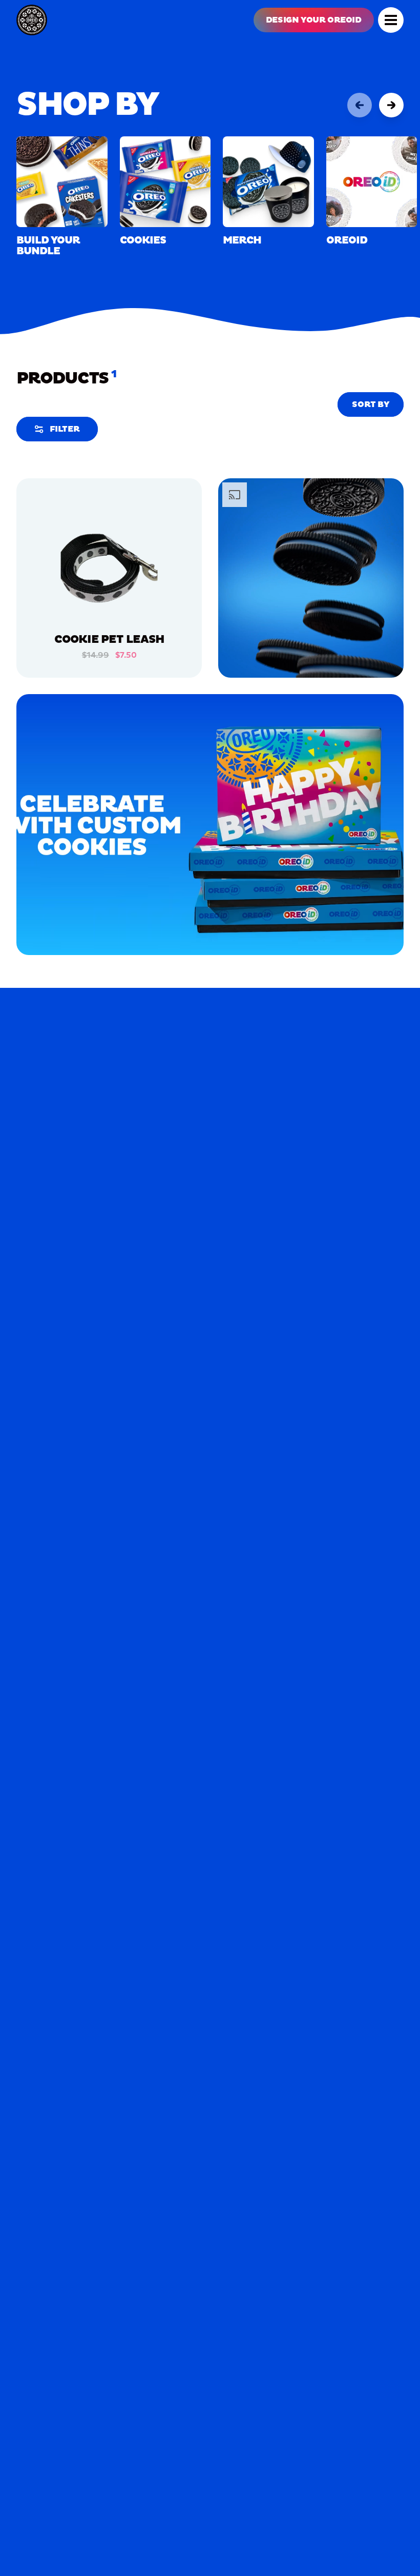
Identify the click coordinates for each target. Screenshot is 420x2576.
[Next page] (391, 105)
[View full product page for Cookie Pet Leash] (109, 571)
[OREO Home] (32, 20)
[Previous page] (360, 105)
